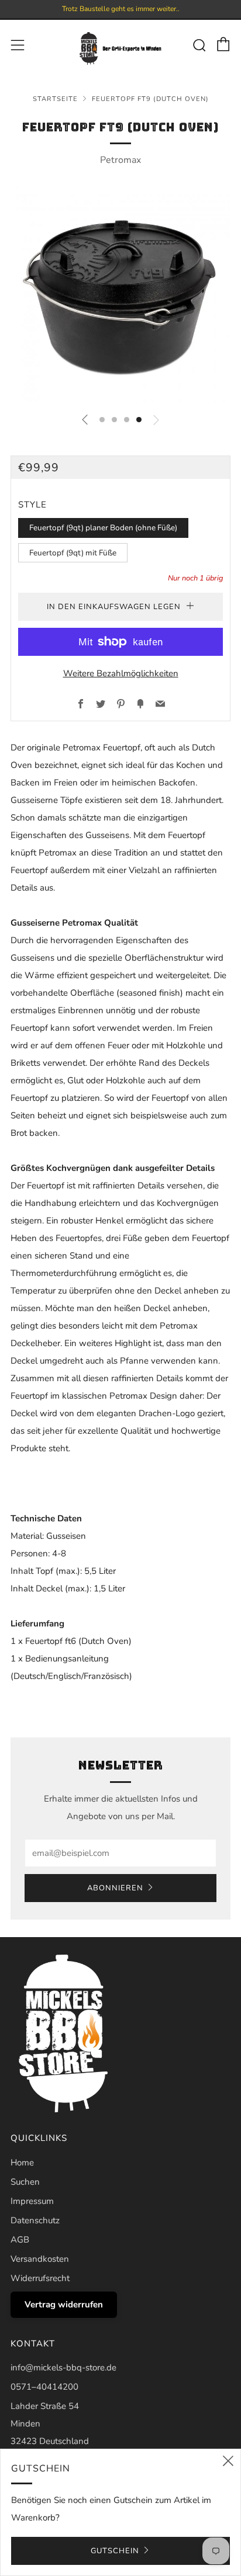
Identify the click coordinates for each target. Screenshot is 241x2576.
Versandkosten (40, 2259)
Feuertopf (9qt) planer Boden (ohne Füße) (103, 528)
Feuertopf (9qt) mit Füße (73, 553)
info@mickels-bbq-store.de (63, 2368)
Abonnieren (115, 1888)
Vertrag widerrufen (64, 2304)
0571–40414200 (44, 2387)
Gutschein (115, 2551)
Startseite (55, 99)
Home (22, 2163)
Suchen (25, 2182)
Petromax (120, 160)
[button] (102, 420)
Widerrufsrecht (40, 2278)
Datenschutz (35, 2220)
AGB (20, 2240)
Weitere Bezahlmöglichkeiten (121, 673)
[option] (120, 293)
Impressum (32, 2201)
